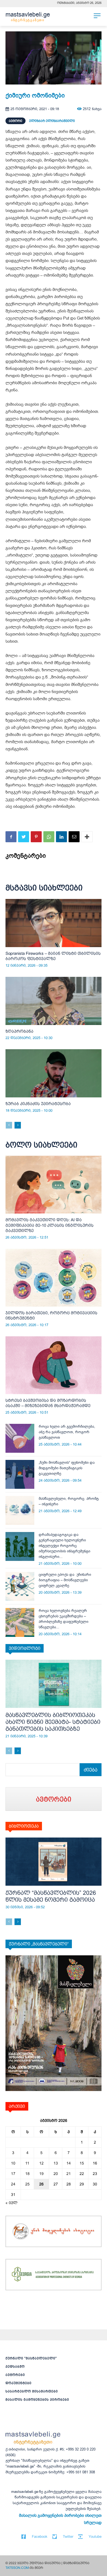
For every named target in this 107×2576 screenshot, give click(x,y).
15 (82, 2163)
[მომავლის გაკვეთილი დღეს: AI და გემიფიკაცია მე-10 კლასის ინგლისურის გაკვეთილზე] (54, 1185)
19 (41, 2174)
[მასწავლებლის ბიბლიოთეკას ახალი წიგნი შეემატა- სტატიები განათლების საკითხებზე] (54, 1684)
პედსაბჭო (15, 2367)
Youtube (95, 2537)
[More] (87, 837)
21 (69, 2174)
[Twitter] (24, 837)
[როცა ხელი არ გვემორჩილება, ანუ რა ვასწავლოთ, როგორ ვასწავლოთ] (20, 1438)
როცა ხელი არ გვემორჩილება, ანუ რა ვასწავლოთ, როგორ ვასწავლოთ (67, 1432)
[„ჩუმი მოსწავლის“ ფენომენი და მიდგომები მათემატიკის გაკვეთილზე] (20, 1474)
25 (27, 2184)
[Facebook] (11, 837)
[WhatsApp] (49, 837)
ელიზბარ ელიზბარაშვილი (52, 121)
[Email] (74, 837)
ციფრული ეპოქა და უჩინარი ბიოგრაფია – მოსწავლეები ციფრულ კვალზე (65, 1580)
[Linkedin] (61, 837)
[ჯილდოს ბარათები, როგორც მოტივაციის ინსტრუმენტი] (54, 1278)
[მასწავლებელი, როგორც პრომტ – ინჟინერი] (20, 1510)
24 (13, 2184)
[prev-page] (9, 1125)
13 (56, 2163)
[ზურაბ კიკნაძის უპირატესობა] (54, 1073)
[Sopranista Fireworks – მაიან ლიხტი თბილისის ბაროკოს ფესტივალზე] (54, 923)
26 (41, 2184)
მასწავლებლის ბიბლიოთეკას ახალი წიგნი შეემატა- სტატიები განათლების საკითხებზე (53, 1722)
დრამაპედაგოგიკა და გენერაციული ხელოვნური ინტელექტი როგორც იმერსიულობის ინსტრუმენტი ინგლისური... (64, 1546)
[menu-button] (97, 16)
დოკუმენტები (19, 2383)
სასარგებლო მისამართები (32, 2391)
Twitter (68, 2537)
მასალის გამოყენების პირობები (37, 2400)
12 (41, 2163)
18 (27, 2174)
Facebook (40, 2537)
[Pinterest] (36, 837)
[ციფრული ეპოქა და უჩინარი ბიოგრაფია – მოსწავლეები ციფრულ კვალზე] (20, 1586)
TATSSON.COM (17, 2568)
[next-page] (18, 1125)
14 (69, 2163)
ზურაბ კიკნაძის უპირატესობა (38, 1104)
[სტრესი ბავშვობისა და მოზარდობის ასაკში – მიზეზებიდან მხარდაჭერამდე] (54, 1365)
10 (13, 2163)
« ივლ (12, 2203)
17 (13, 2174)
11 (27, 2163)
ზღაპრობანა (19, 1031)
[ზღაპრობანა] (54, 1001)
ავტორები (15, 2375)
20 (56, 2174)
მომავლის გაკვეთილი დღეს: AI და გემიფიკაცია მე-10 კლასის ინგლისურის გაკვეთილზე (50, 1225)
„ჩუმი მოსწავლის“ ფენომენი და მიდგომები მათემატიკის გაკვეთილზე (67, 1468)
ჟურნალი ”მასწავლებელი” (31, 2358)
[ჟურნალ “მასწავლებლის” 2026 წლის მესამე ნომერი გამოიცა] (54, 1862)
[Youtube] (80, 2537)
